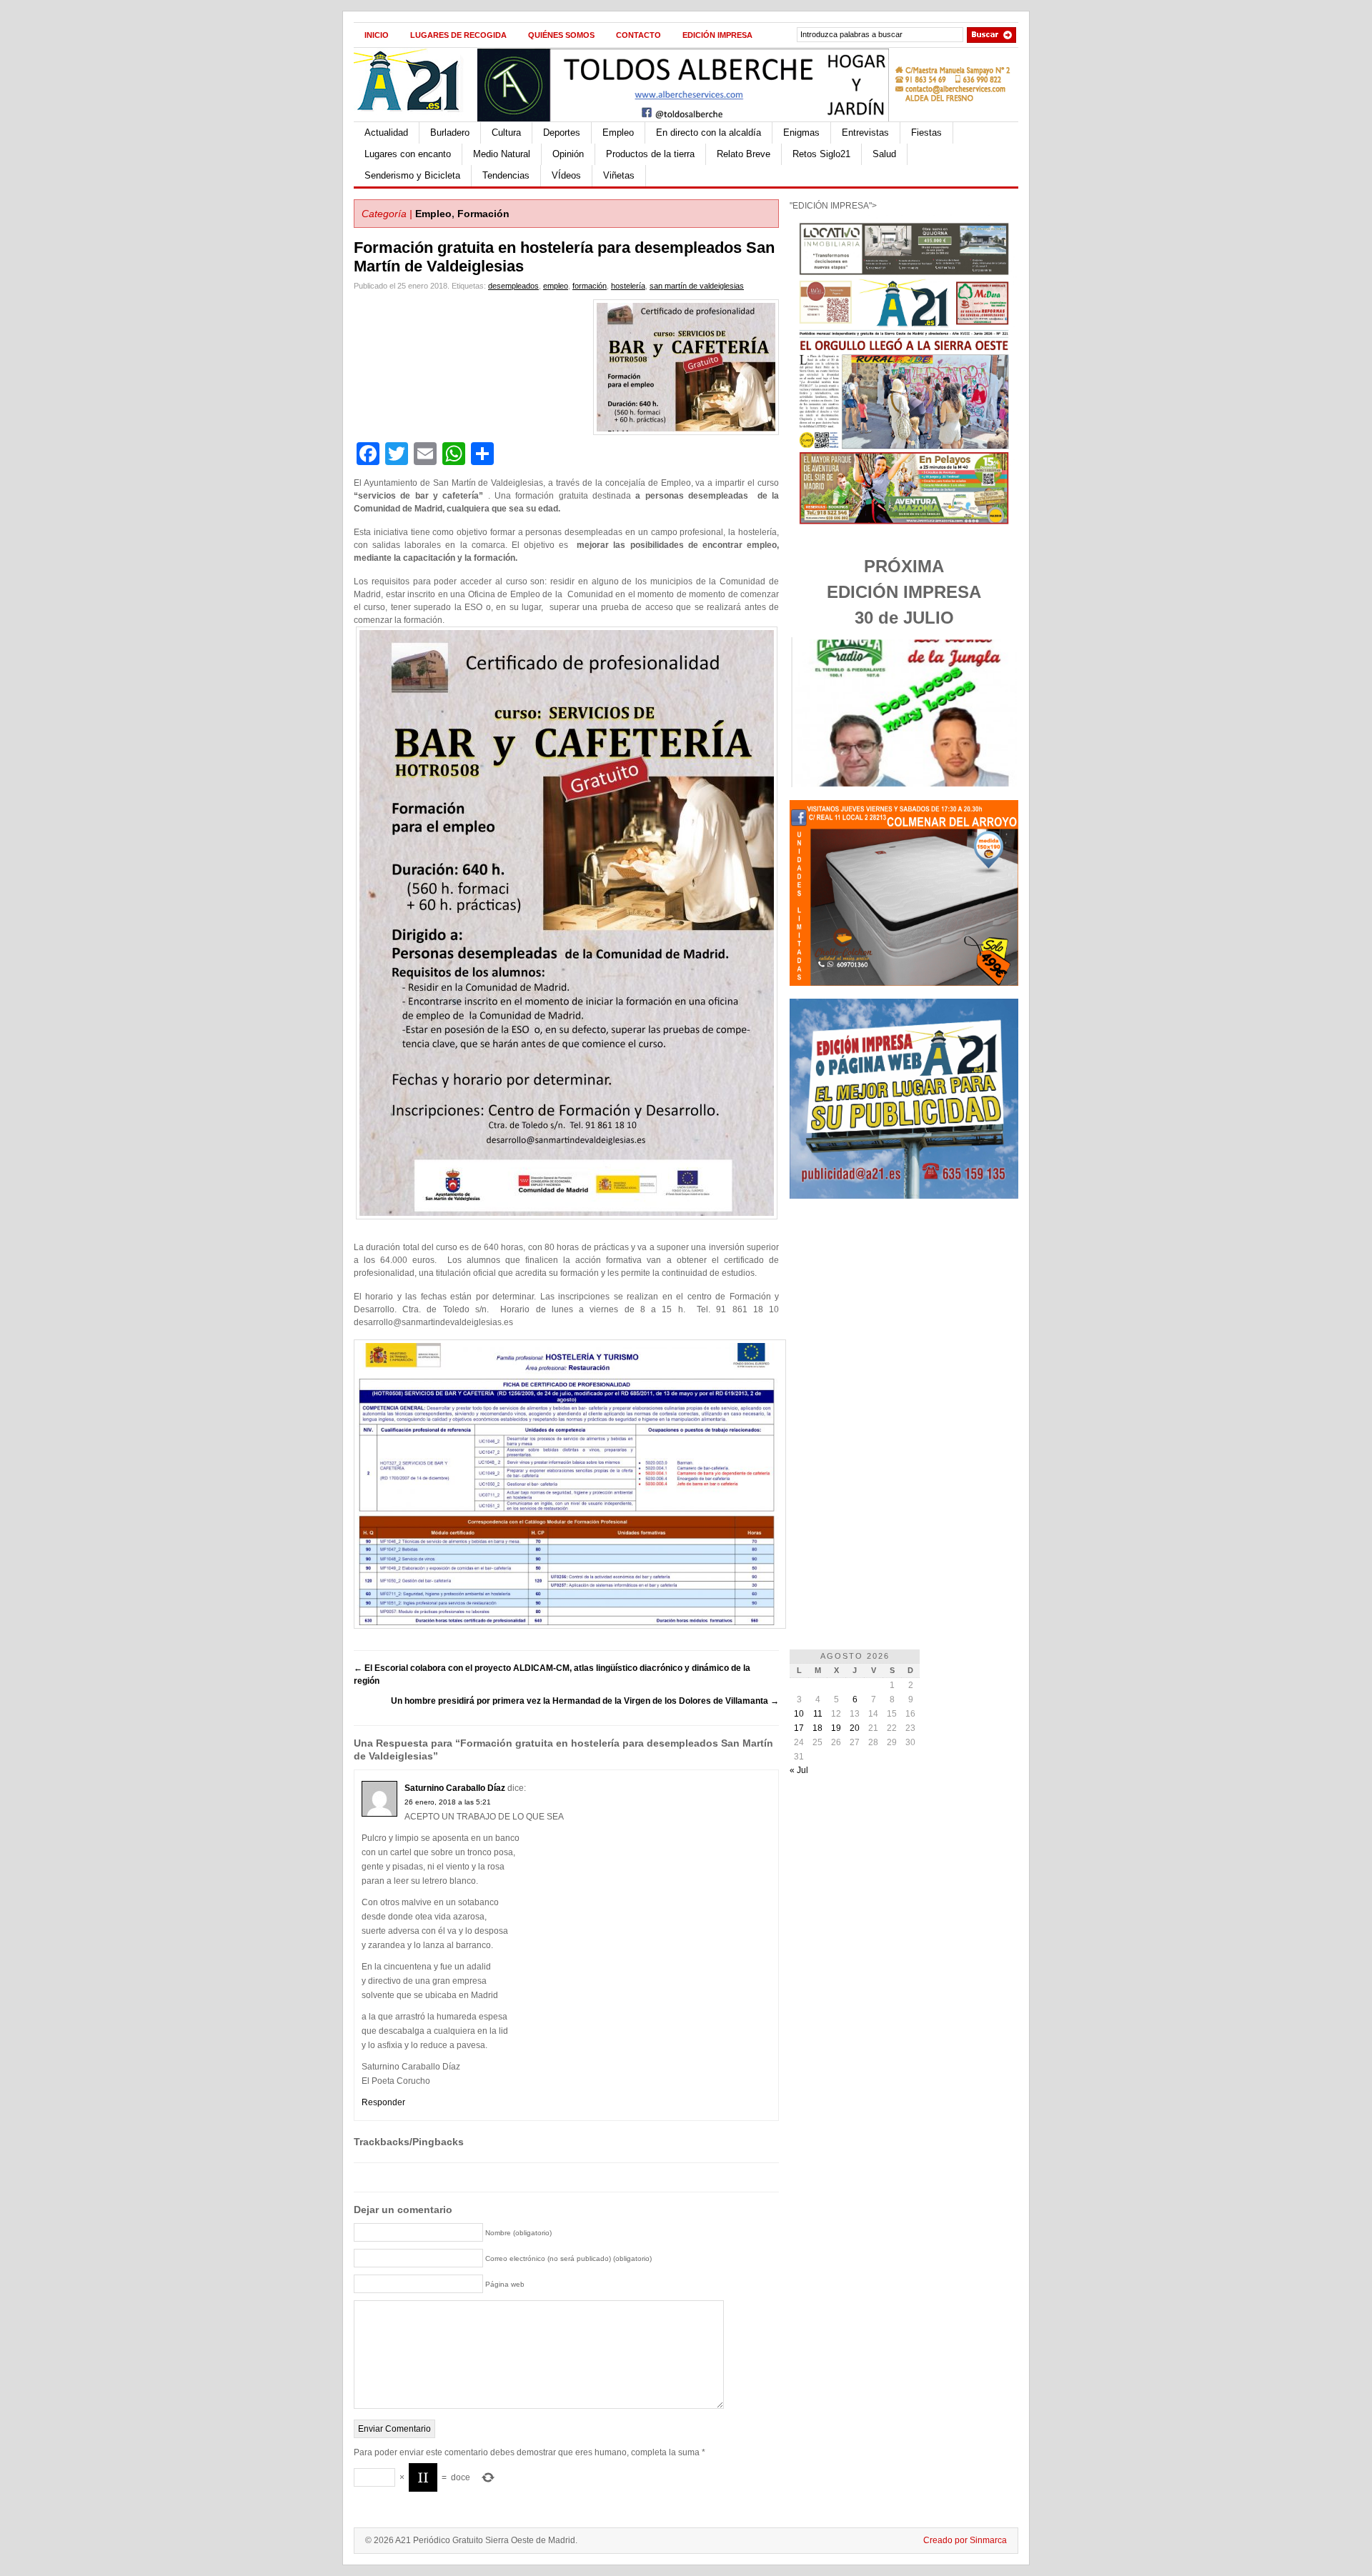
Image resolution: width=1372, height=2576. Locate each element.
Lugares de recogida (458, 35)
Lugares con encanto (408, 154)
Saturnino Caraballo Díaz (455, 1788)
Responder (383, 2102)
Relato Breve (744, 154)
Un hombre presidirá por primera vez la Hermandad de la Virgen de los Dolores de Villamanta (585, 1701)
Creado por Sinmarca (965, 2540)
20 (855, 1728)
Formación (483, 214)
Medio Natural (502, 154)
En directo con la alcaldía (709, 133)
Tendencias (506, 175)
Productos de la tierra (650, 154)
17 (799, 1728)
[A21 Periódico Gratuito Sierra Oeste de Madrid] (415, 119)
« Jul (799, 1770)
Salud (884, 154)
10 (799, 1714)
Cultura (506, 133)
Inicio (377, 35)
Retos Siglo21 (821, 154)
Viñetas (619, 175)
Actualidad (386, 133)
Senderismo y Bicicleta (412, 175)
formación (590, 286)
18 (817, 1728)
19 (836, 1728)
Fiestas (926, 133)
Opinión (568, 154)
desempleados (513, 286)
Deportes (562, 133)
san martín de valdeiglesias (697, 286)
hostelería (628, 286)
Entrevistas (865, 133)
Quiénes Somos (561, 35)
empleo (556, 286)
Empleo (618, 133)
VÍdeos (566, 175)
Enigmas (801, 133)
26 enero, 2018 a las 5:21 (448, 1802)
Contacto (638, 35)
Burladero (450, 133)
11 (818, 1714)
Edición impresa (717, 35)
